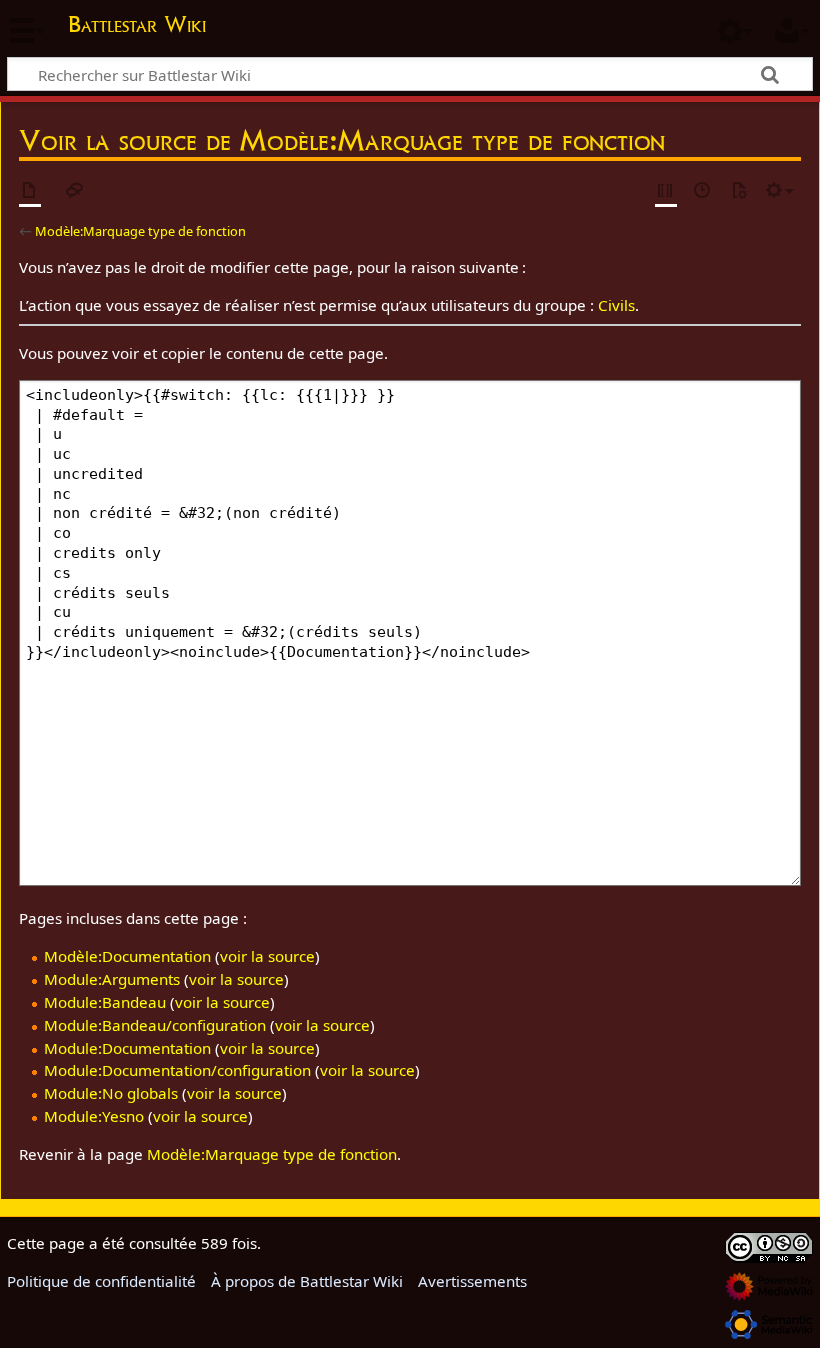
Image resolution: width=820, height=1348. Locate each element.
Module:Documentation (127, 1048)
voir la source (267, 956)
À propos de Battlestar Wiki (307, 1281)
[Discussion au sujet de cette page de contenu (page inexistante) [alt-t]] (75, 191)
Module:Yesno (94, 1116)
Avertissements (472, 1281)
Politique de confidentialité (101, 1281)
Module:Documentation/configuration (177, 1070)
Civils (616, 305)
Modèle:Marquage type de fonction (140, 231)
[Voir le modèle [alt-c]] (30, 191)
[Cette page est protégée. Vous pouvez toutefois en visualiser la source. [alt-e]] (666, 191)
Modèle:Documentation (127, 956)
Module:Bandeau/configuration (155, 1025)
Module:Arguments (112, 979)
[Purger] (739, 191)
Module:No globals (111, 1093)
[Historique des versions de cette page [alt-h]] (703, 191)
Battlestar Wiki (137, 24)
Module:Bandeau (105, 1002)
